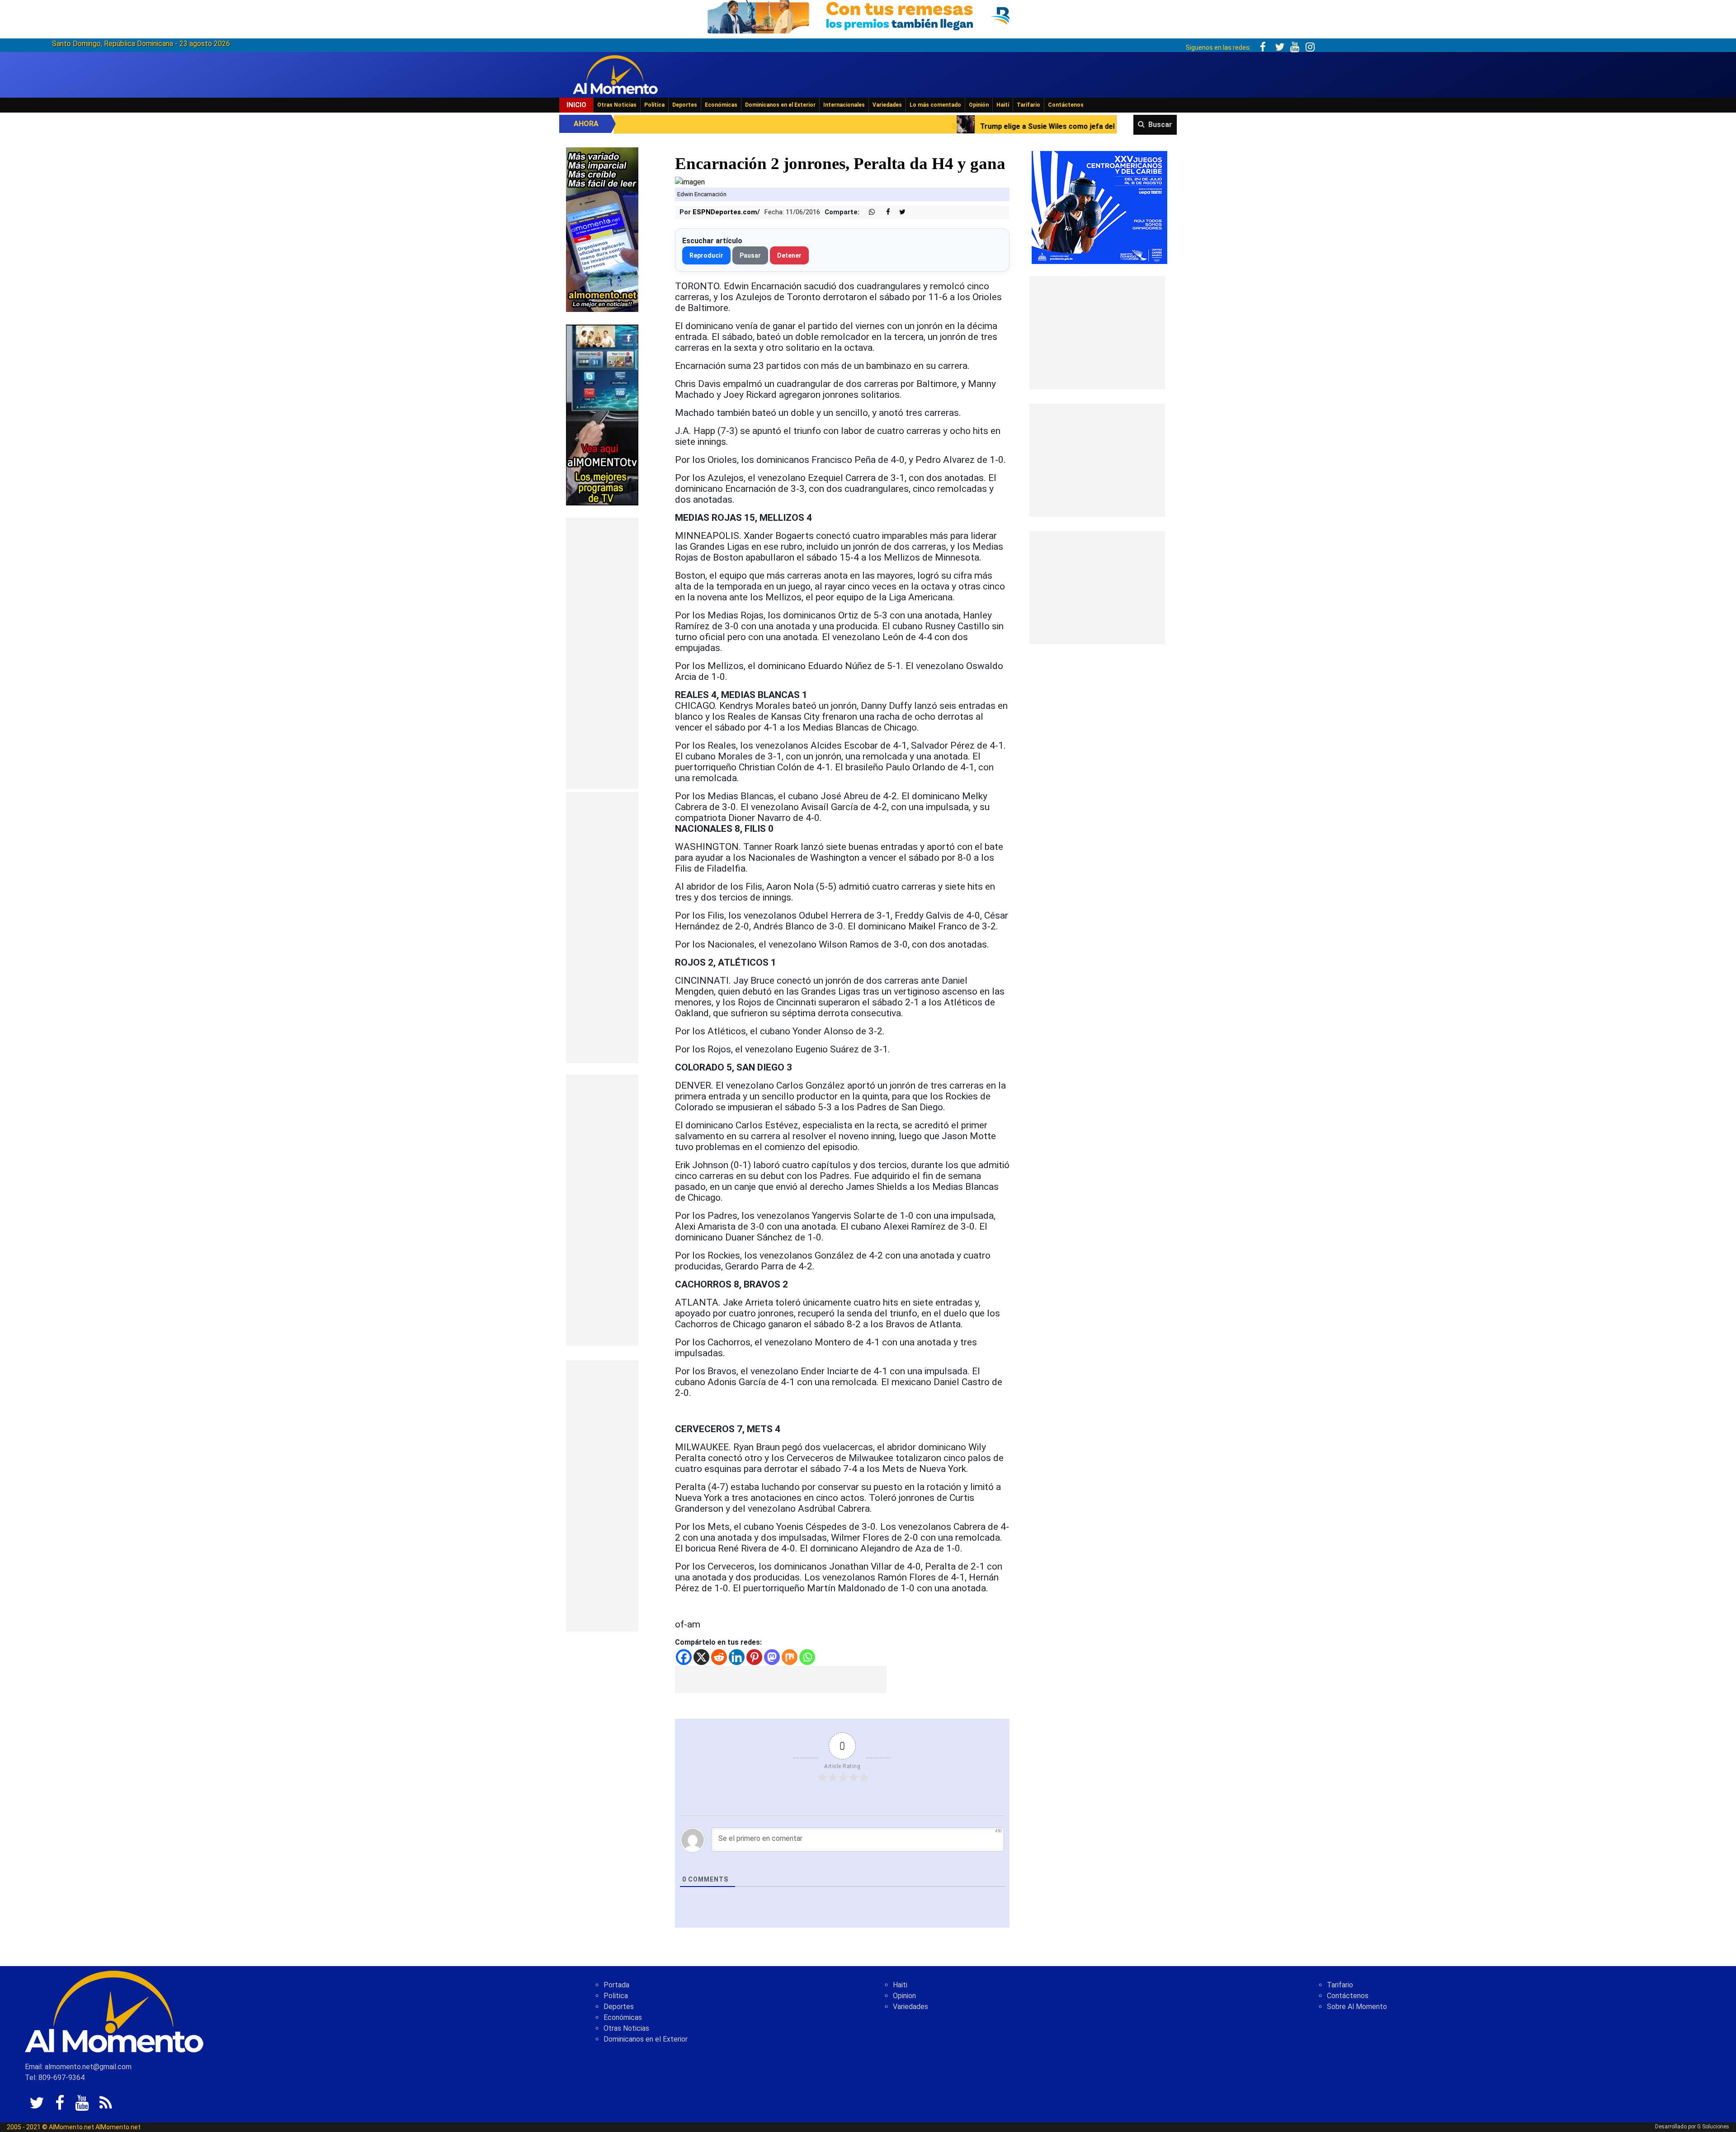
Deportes (685, 105)
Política (654, 105)
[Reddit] (719, 1657)
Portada (616, 1985)
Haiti (900, 1985)
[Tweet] (899, 212)
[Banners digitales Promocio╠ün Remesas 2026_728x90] (868, 15)
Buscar (1160, 125)
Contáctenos (1066, 105)
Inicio (576, 105)
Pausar (750, 255)
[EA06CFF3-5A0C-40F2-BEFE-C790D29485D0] (602, 414)
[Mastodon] (772, 1657)
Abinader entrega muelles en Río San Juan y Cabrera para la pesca (1065, 126)
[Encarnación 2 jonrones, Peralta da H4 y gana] (690, 182)
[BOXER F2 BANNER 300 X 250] (1099, 207)
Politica (616, 1996)
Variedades (887, 105)
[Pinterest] (754, 1657)
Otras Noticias (617, 105)
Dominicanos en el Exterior (780, 105)
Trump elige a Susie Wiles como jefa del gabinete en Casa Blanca (807, 126)
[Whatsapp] (807, 1657)
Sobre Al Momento (1357, 2007)
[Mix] (790, 1657)
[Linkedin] (737, 1657)
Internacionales (844, 105)
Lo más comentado (935, 105)
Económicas (721, 105)
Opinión (979, 105)
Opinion (904, 1996)
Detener (789, 255)
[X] (701, 1657)
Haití (1003, 105)
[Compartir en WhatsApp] (868, 212)
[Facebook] (684, 1657)
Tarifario (1028, 105)
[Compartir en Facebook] (883, 212)
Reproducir (706, 255)
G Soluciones (1713, 2127)
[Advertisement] (602, 653)
